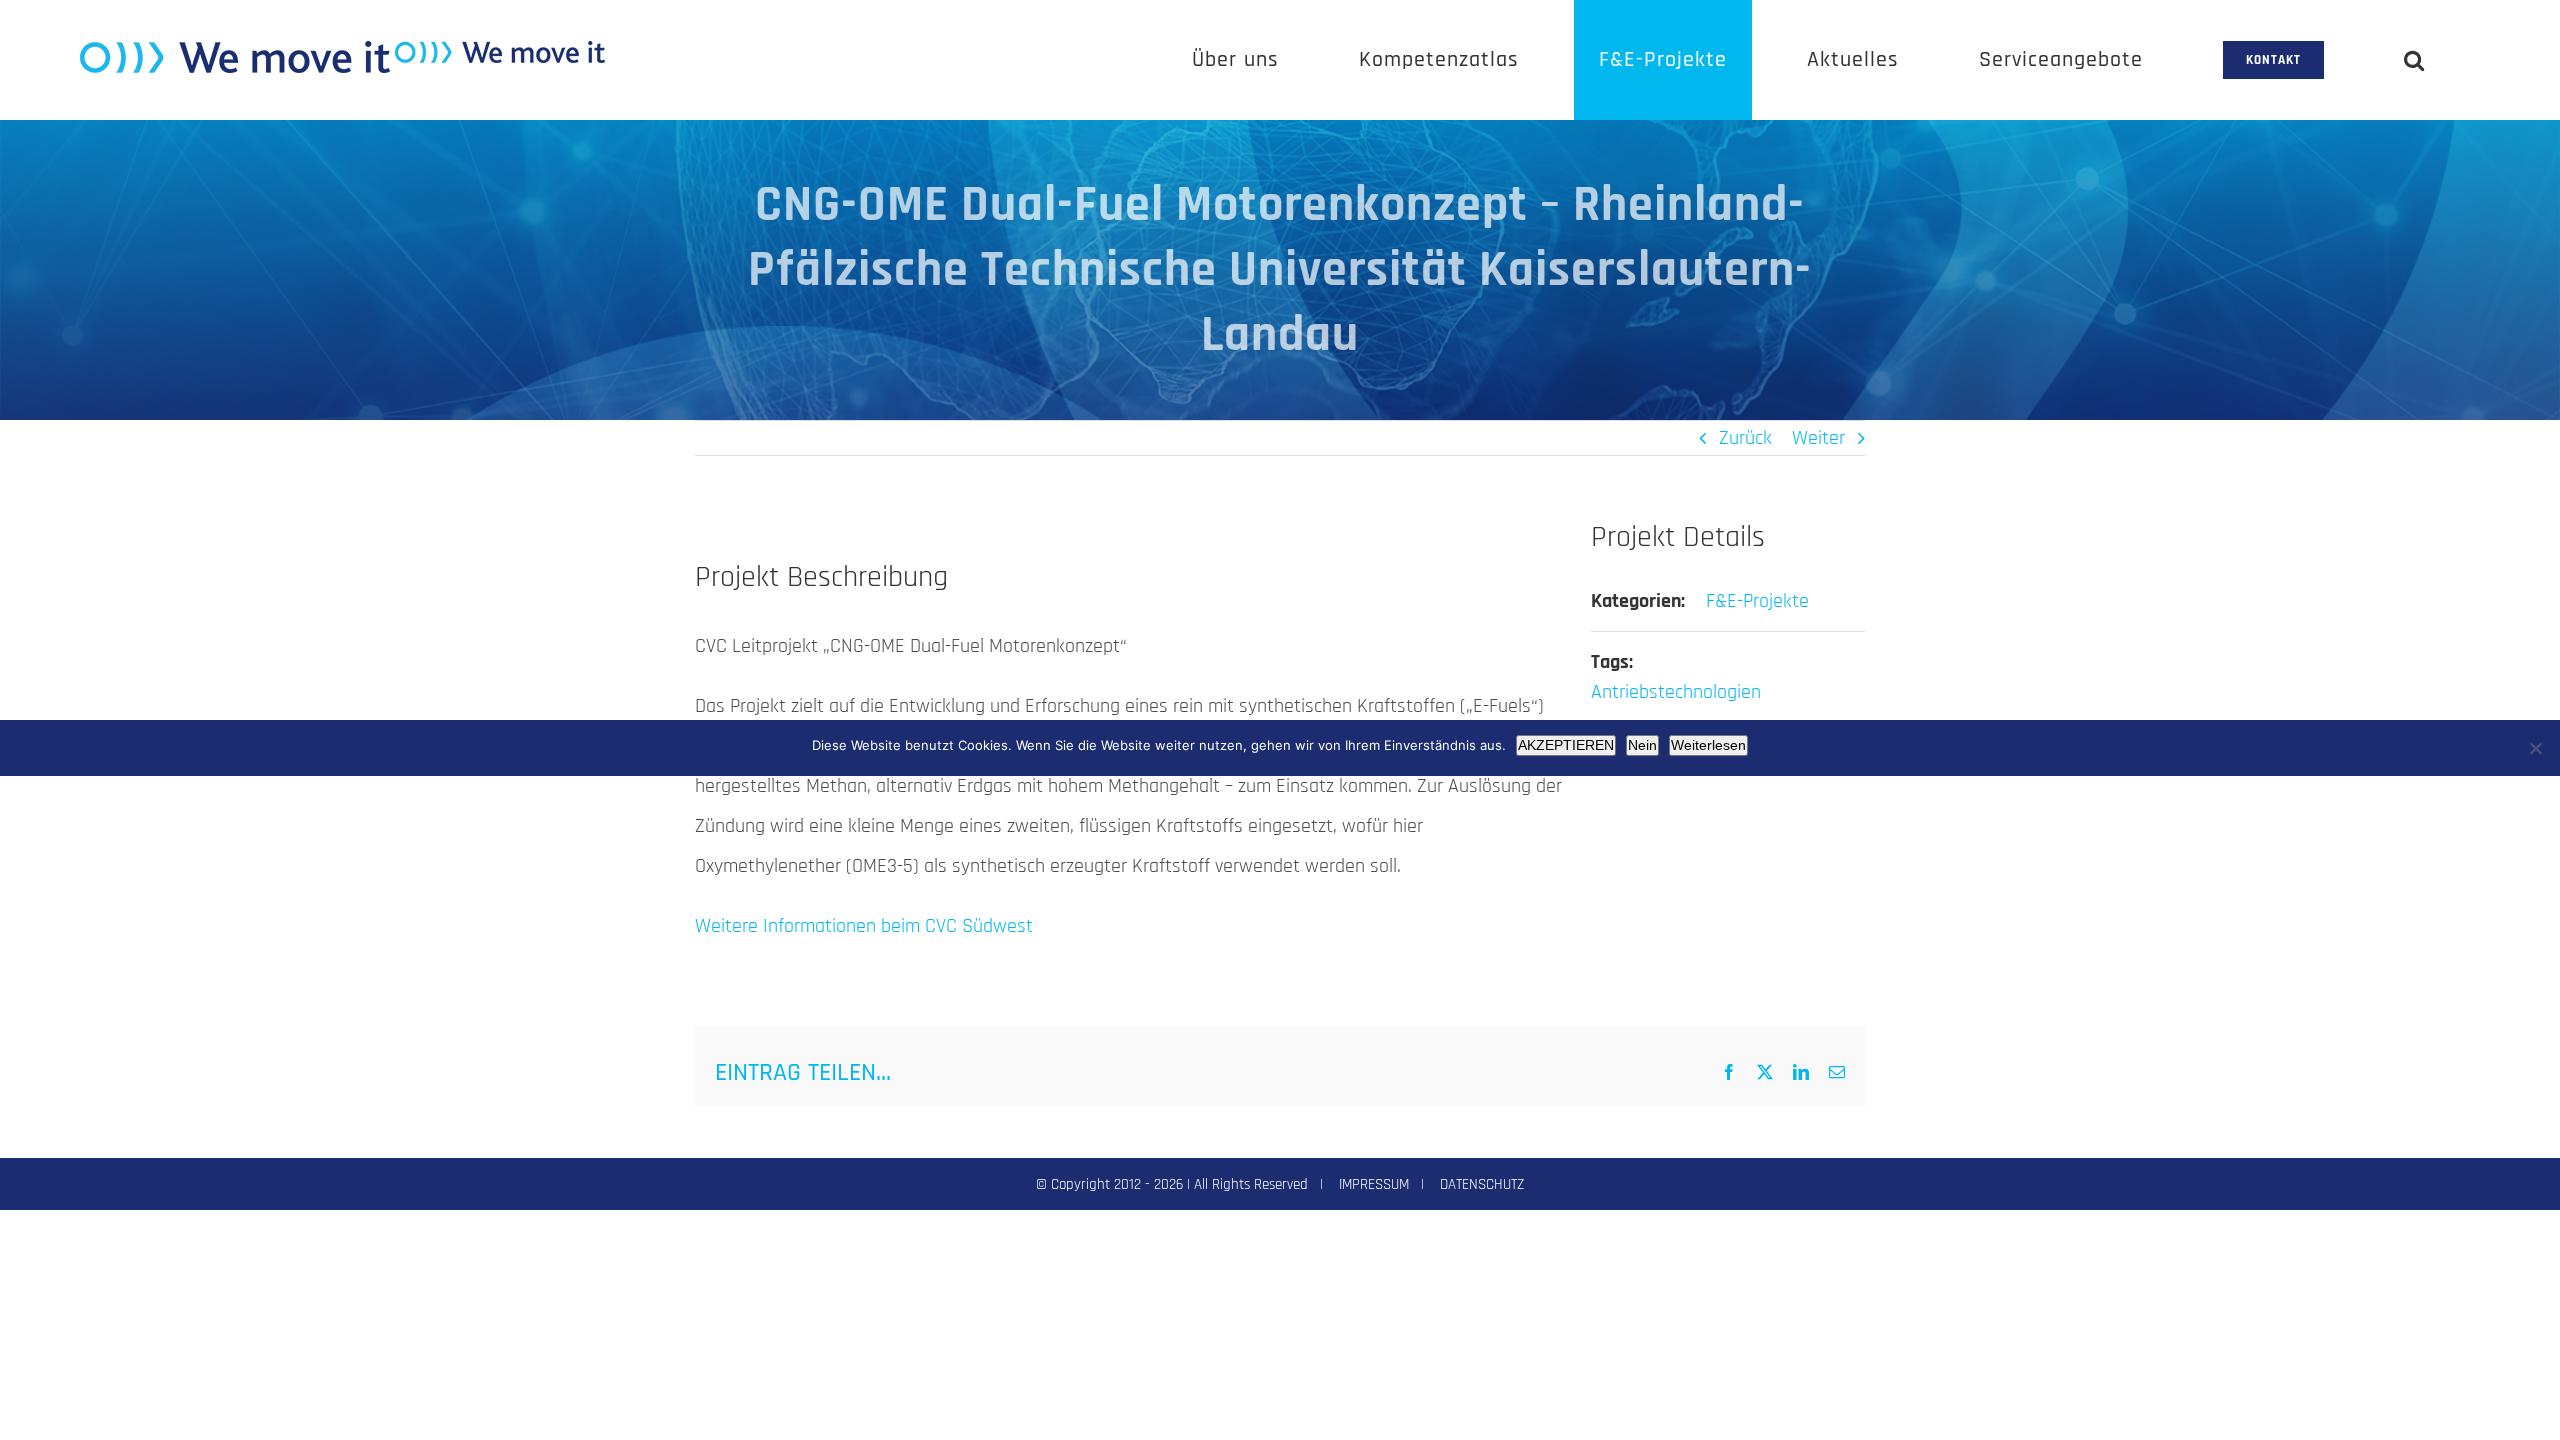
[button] (2414, 60)
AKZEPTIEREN (1566, 745)
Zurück (1745, 438)
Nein (1642, 745)
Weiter (1818, 438)
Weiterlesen (1708, 745)
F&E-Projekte (1757, 601)
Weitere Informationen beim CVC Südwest (864, 926)
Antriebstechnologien (1676, 692)
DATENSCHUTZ (1482, 1184)
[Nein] (2535, 748)
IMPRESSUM (1374, 1184)
